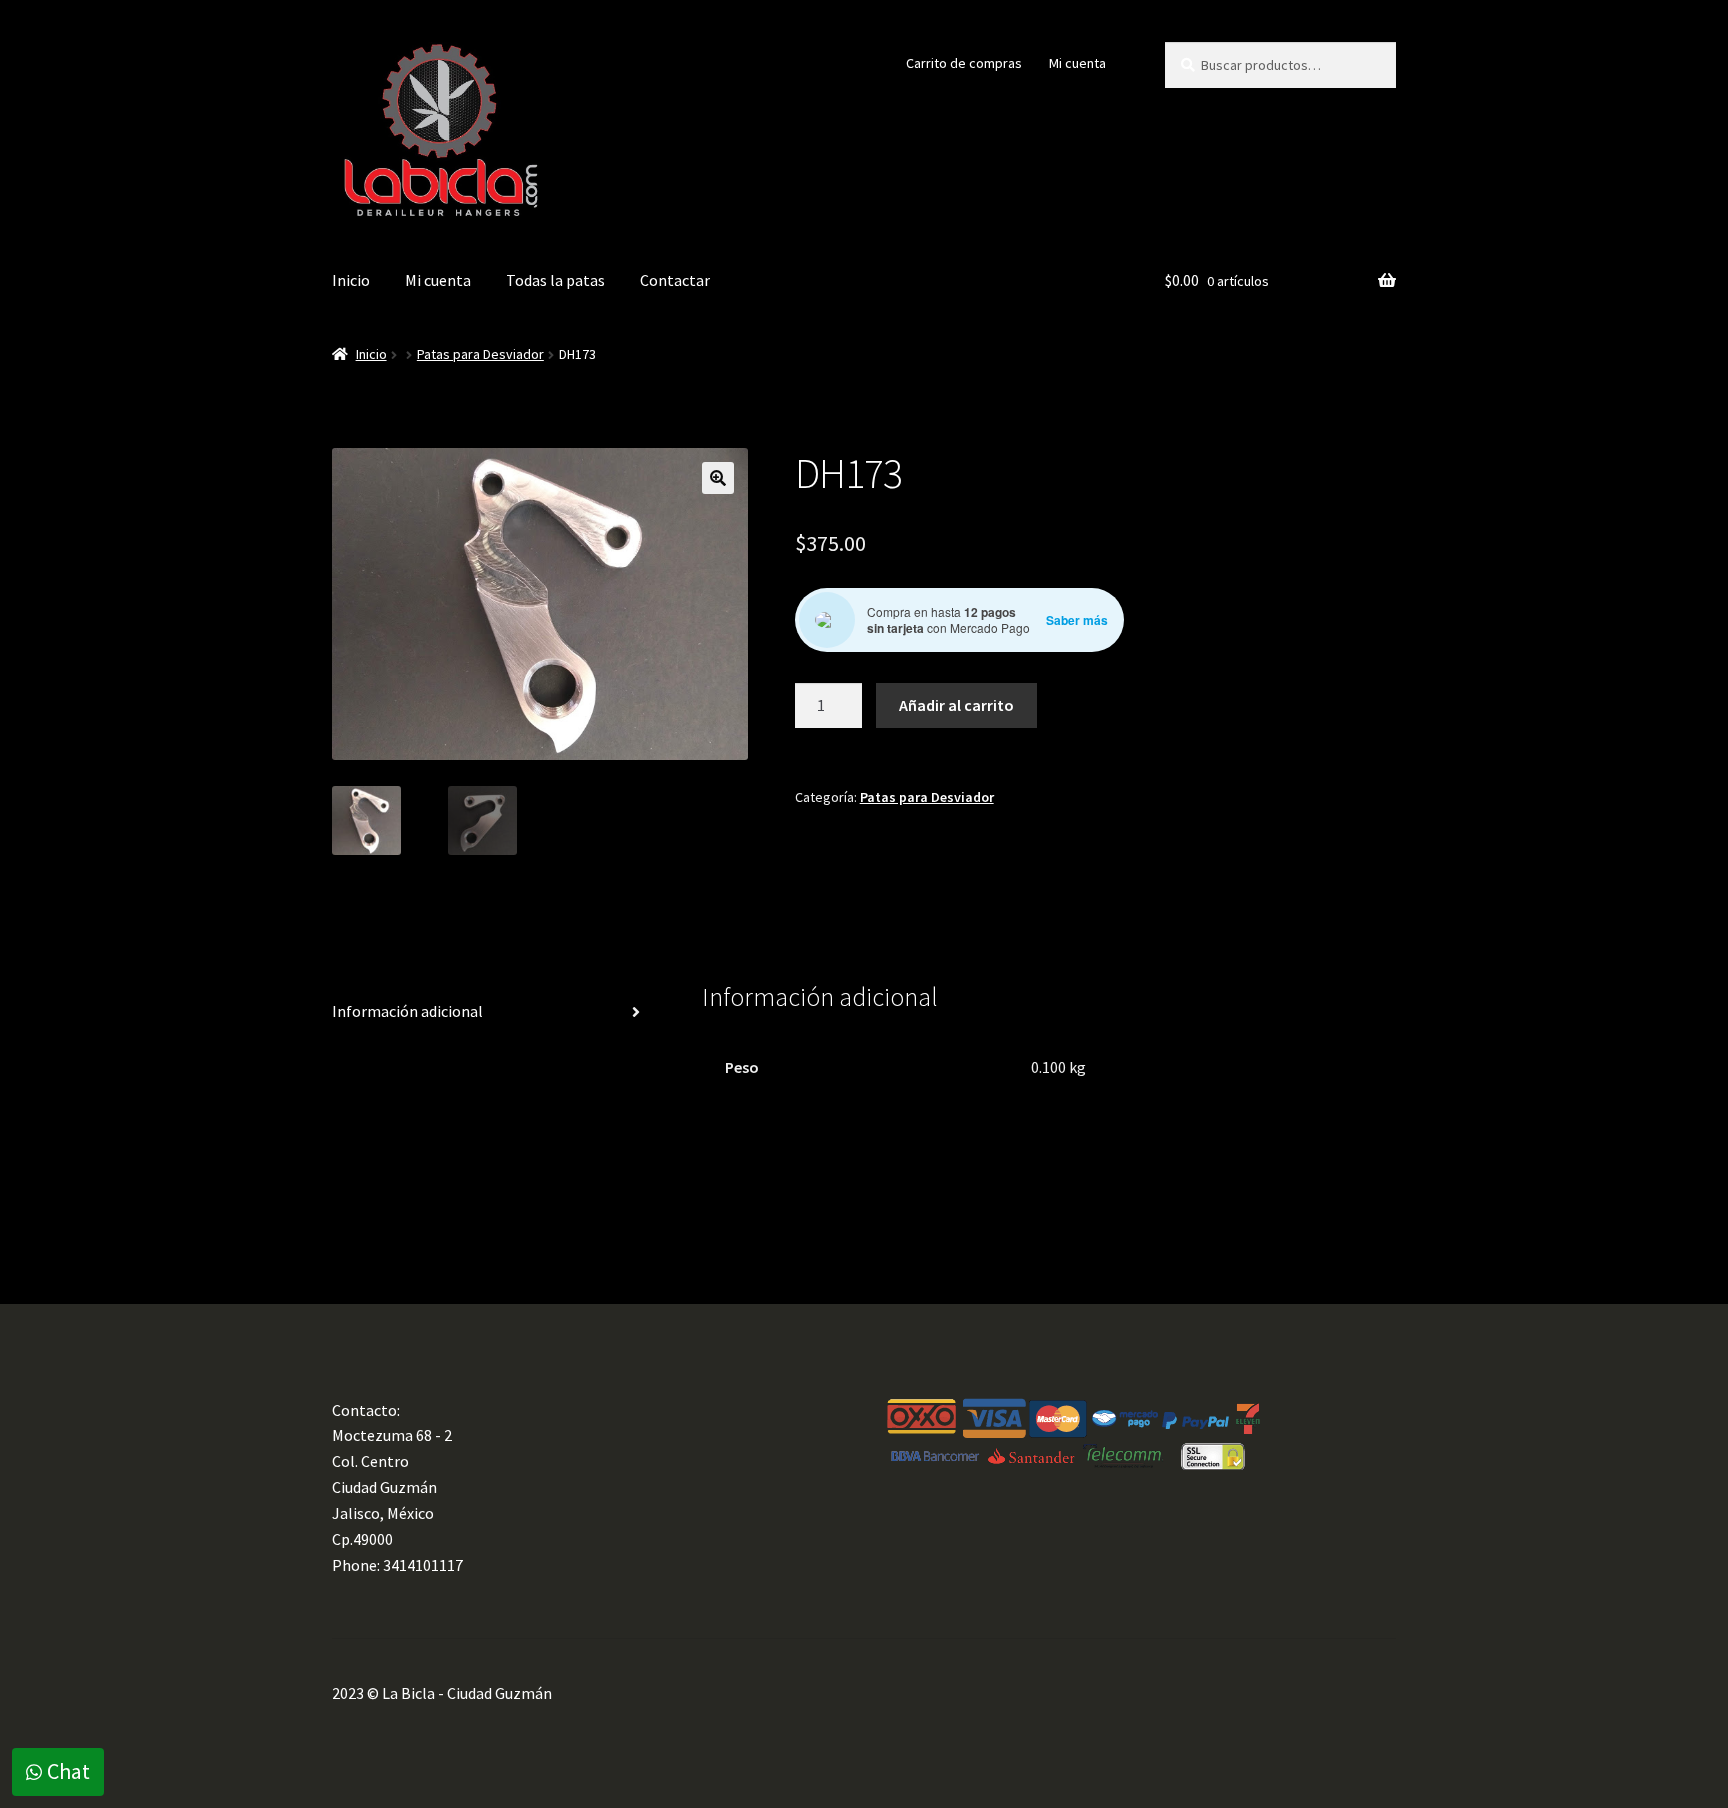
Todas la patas (555, 280)
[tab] (494, 1012)
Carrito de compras (964, 63)
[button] (718, 478)
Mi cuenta (1077, 63)
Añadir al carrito (956, 705)
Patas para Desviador (480, 354)
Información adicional (407, 1011)
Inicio (351, 280)
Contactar (675, 280)
